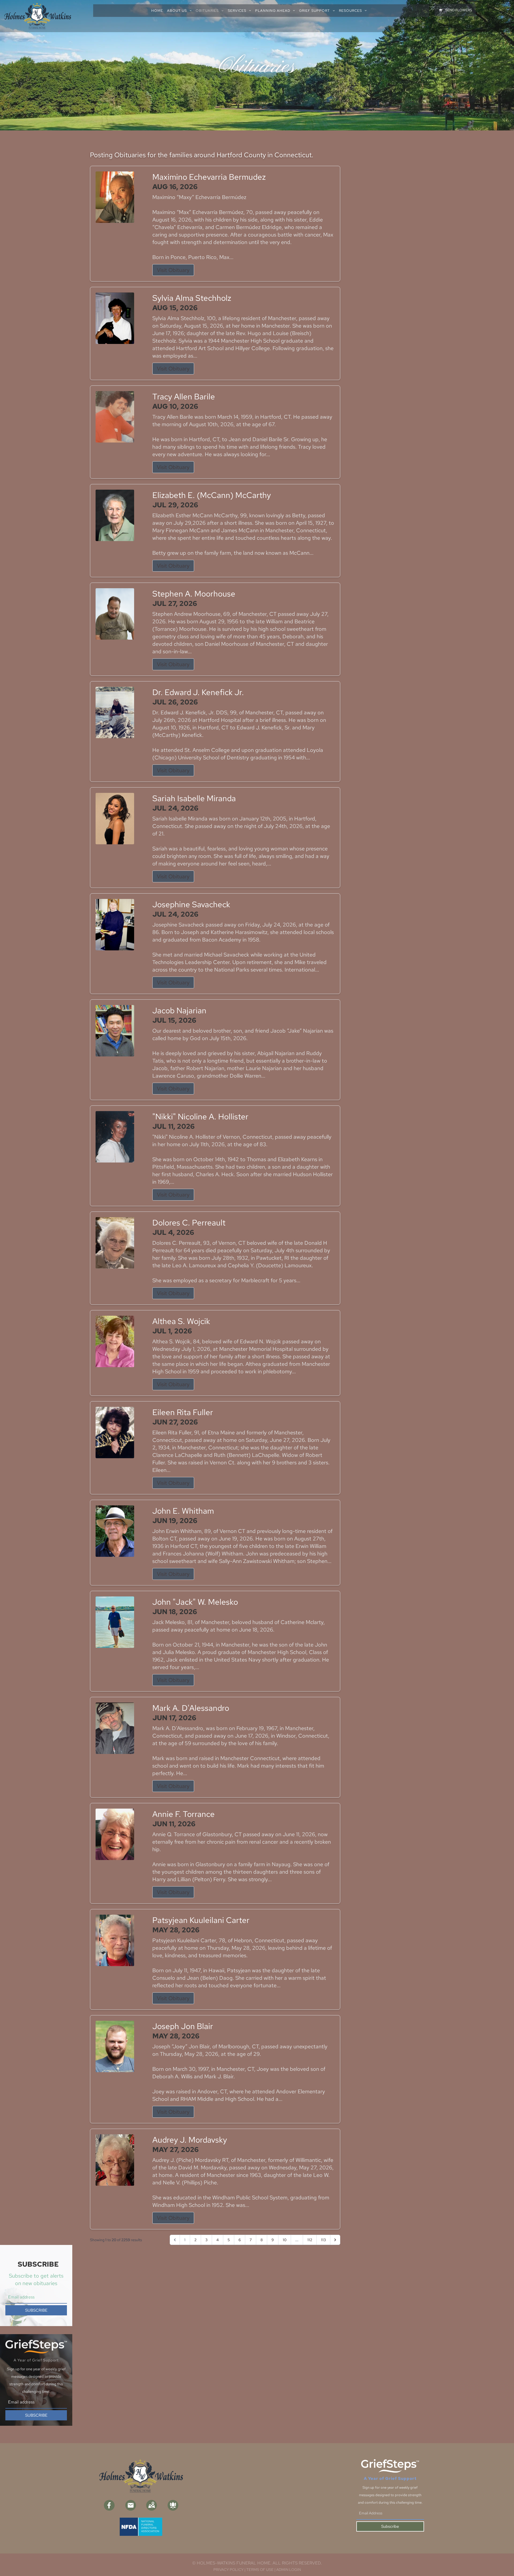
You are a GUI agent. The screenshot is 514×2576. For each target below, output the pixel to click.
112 (310, 2240)
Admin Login (289, 2570)
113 (323, 2240)
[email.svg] (131, 2505)
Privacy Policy (228, 2570)
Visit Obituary (173, 270)
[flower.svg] (173, 2505)
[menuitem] (159, 11)
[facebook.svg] (109, 2505)
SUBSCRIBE (36, 2310)
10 (285, 2240)
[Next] (335, 2240)
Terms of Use (260, 2570)
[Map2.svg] (152, 2505)
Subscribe (390, 2526)
